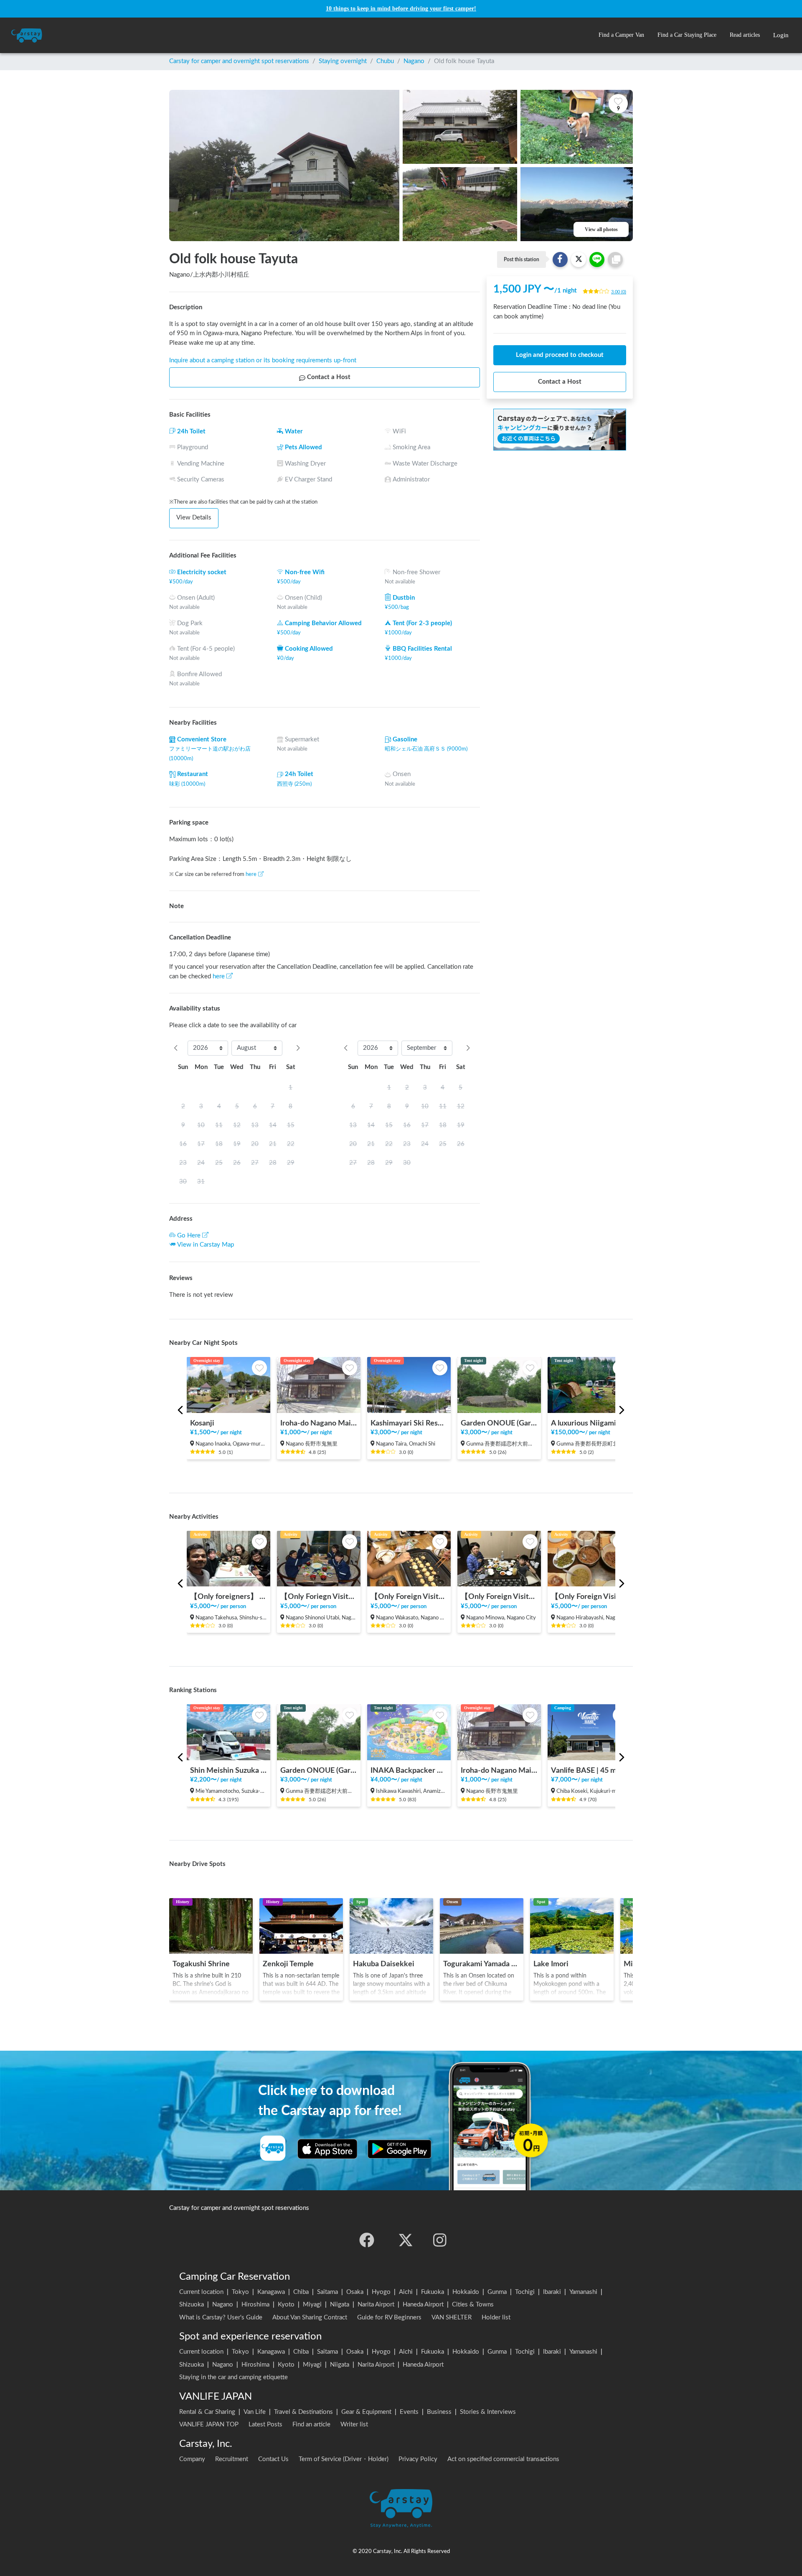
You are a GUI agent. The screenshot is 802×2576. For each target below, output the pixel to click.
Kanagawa (271, 2292)
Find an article (311, 2425)
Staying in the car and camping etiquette (233, 2377)
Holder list (496, 2318)
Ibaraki (552, 2292)
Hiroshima (255, 2305)
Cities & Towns (473, 2305)
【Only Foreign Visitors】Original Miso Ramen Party (499, 1597)
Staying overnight (343, 61)
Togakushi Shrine (201, 1964)
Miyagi (312, 2305)
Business (439, 2412)
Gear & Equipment (366, 2412)
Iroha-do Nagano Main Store (319, 1423)
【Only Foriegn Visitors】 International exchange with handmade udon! (319, 1597)
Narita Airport (376, 2305)
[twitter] (406, 2240)
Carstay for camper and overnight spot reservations (239, 61)
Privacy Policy (418, 2459)
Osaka (355, 2292)
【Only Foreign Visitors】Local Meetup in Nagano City (589, 1597)
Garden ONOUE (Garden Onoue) (499, 1423)
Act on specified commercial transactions (503, 2459)
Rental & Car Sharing (207, 2412)
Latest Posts (265, 2425)
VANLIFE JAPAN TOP (209, 2425)
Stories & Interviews (488, 2412)
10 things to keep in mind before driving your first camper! (401, 9)
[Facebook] (367, 2240)
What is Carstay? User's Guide (221, 2318)
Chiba (301, 2292)
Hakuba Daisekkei (384, 1964)
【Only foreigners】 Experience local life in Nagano (228, 1597)
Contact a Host (329, 377)
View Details (194, 518)
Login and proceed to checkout (560, 355)
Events (409, 2412)
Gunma (497, 2292)
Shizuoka (192, 2305)
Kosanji (202, 1423)
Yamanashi (583, 2292)
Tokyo (240, 2292)
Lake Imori (551, 1964)
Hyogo (381, 2292)
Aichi (406, 2292)
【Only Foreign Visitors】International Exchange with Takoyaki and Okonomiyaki (409, 1597)
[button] (621, 35)
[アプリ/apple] (327, 2149)
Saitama (327, 2292)
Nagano (414, 61)
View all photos (601, 229)
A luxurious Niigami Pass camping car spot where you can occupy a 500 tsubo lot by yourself (589, 1423)
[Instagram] (440, 2240)
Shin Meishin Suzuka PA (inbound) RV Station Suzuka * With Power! (228, 1770)
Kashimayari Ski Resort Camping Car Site (409, 1423)
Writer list (354, 2425)
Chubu (385, 61)
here (251, 874)
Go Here (189, 1236)
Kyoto (286, 2305)
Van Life (255, 2412)
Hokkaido (466, 2292)
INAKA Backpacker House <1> (409, 1770)
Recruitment (232, 2459)
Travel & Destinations (303, 2412)
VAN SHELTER (452, 2318)
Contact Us (273, 2459)
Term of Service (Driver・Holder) (344, 2459)
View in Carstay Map (206, 1245)
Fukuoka (433, 2292)
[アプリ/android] (400, 2149)
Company (192, 2459)
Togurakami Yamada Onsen (482, 1964)
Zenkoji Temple (288, 1964)
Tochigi (525, 2292)
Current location (201, 2292)
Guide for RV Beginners (389, 2318)
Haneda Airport (423, 2305)
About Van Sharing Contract (310, 2318)
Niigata (340, 2305)
